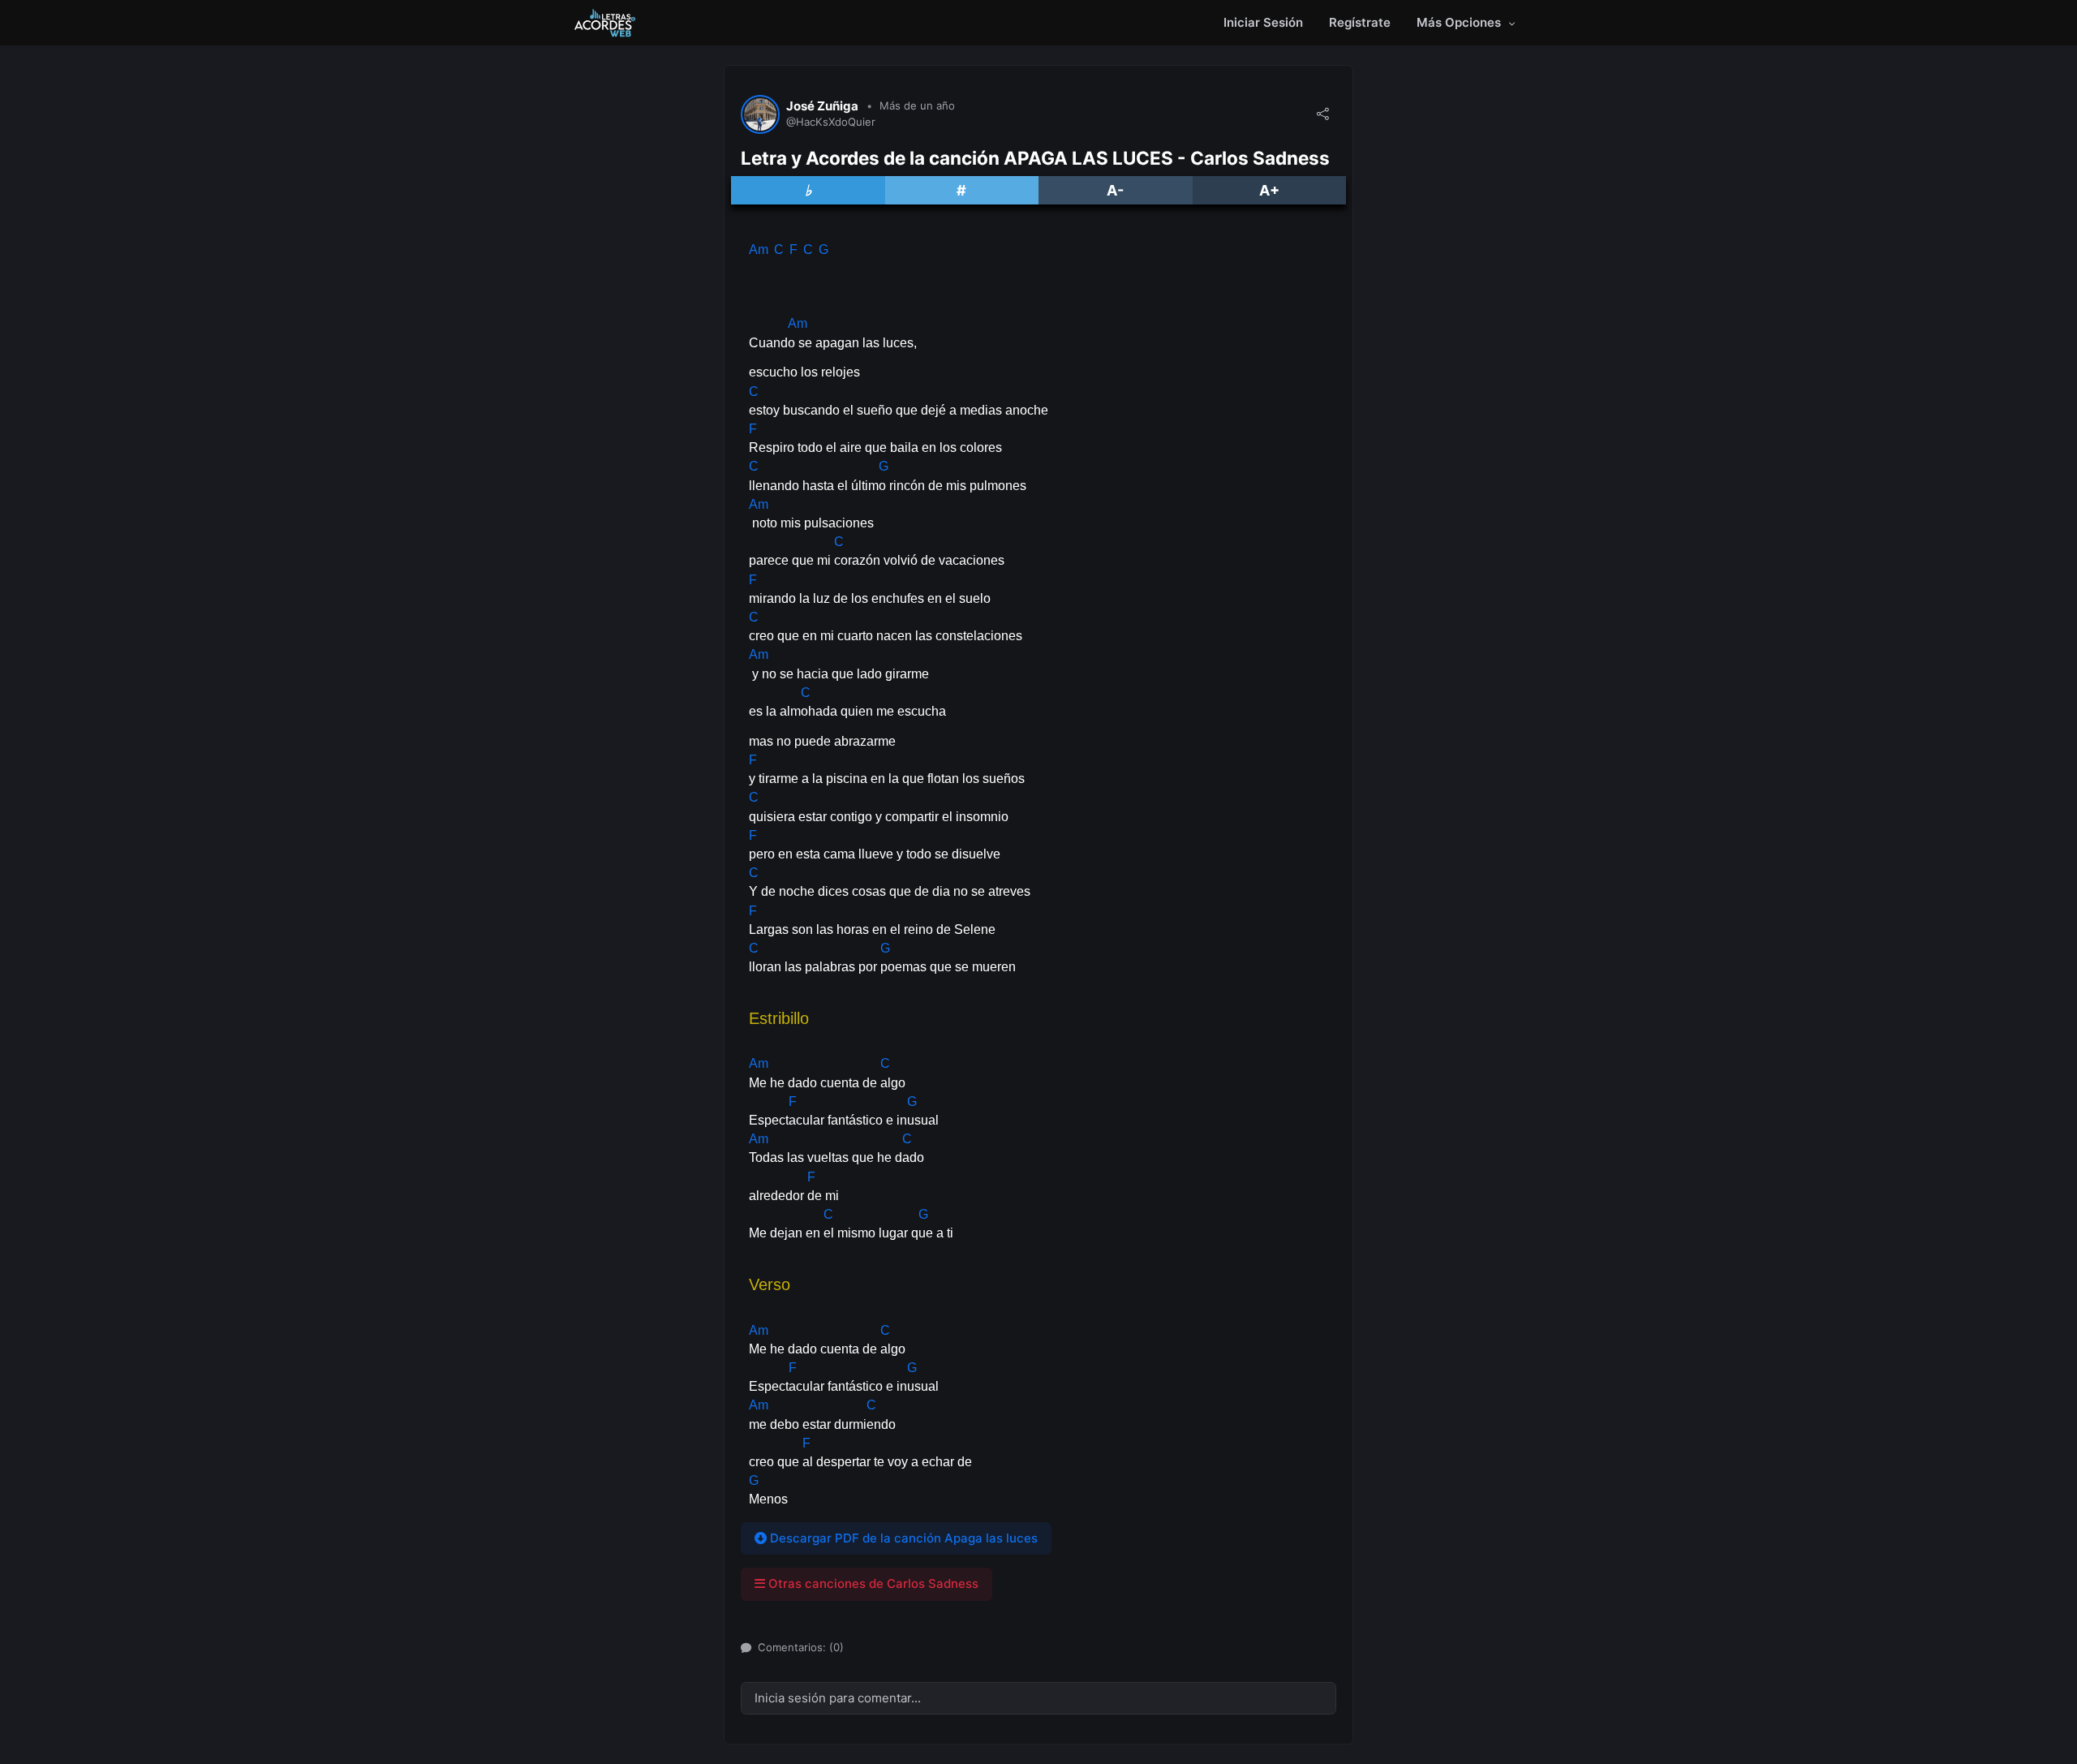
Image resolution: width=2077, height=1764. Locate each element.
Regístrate (1360, 22)
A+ (1269, 190)
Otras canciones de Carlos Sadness (872, 1583)
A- (1115, 190)
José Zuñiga (822, 106)
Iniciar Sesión (1263, 22)
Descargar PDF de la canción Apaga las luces (902, 1538)
